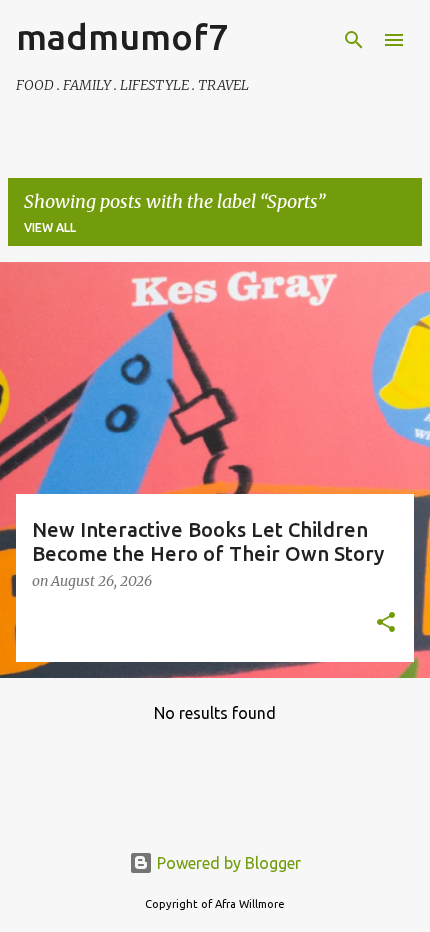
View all (50, 227)
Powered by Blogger (227, 863)
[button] (386, 624)
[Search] (354, 40)
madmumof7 (122, 36)
